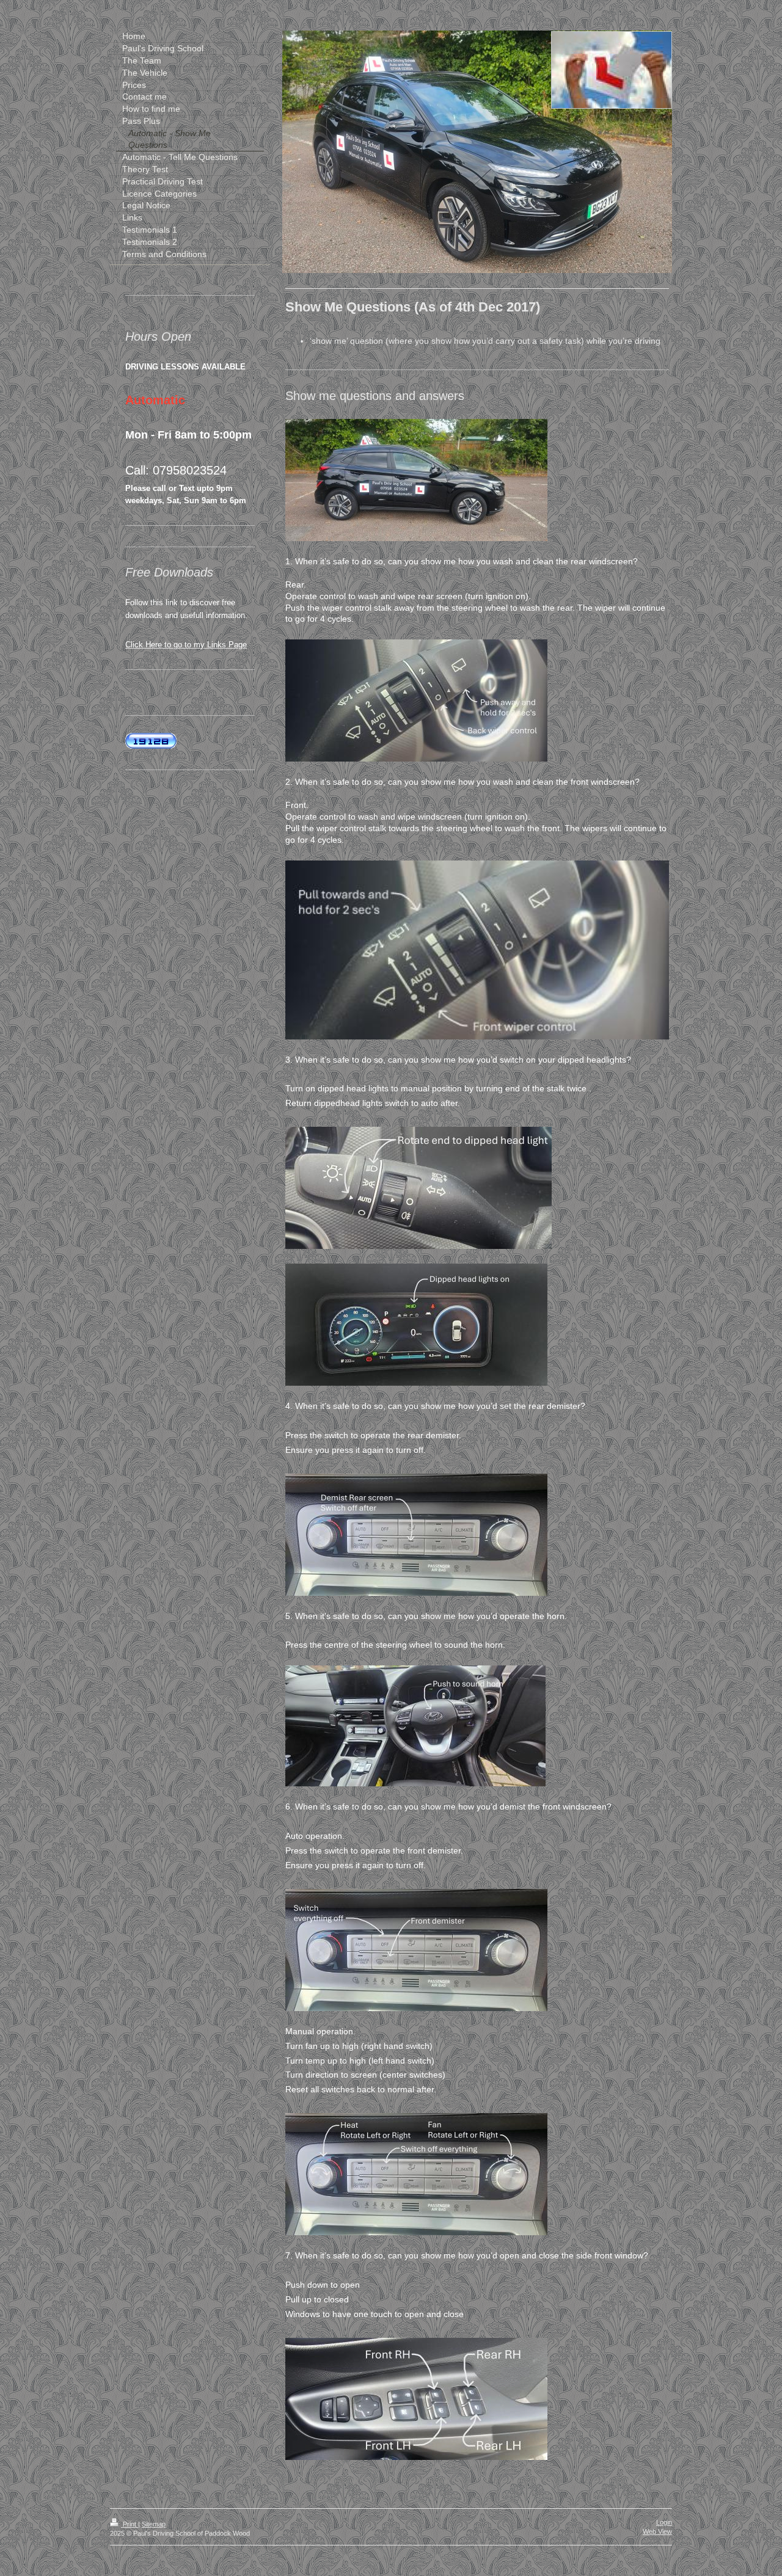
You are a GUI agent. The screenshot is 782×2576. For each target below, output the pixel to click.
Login (664, 2522)
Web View (657, 2531)
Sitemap (154, 2524)
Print (130, 2524)
